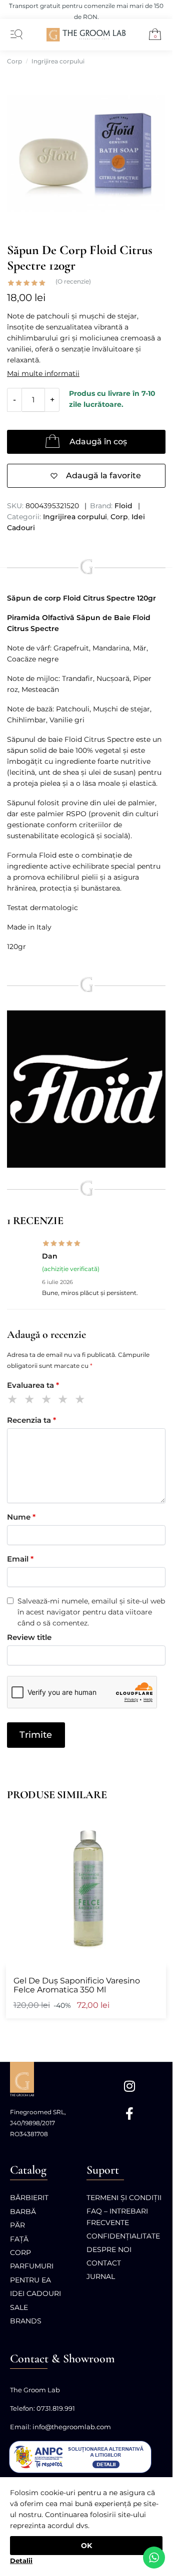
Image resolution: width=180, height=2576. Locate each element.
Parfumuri (32, 2266)
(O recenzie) (73, 282)
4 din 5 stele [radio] (65, 1401)
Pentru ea (30, 2280)
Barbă (23, 2212)
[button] (151, 36)
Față (19, 2239)
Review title (29, 1637)
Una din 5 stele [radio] (14, 1401)
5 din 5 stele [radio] (82, 1401)
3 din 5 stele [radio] (48, 1401)
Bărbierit (29, 2198)
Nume (21, 1517)
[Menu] (14, 35)
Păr (17, 2225)
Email (20, 1559)
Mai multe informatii (43, 373)
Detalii (21, 2561)
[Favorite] (153, 1820)
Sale (19, 2307)
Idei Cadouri (35, 2293)
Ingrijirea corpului (58, 61)
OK (86, 2546)
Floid (123, 506)
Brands (26, 2321)
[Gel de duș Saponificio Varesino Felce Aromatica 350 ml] (86, 1887)
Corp (14, 61)
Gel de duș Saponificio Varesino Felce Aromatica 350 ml (77, 1985)
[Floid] (86, 1089)
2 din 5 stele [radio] (31, 1401)
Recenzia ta (31, 1420)
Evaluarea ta (33, 1385)
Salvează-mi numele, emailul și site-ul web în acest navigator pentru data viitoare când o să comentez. (91, 1612)
